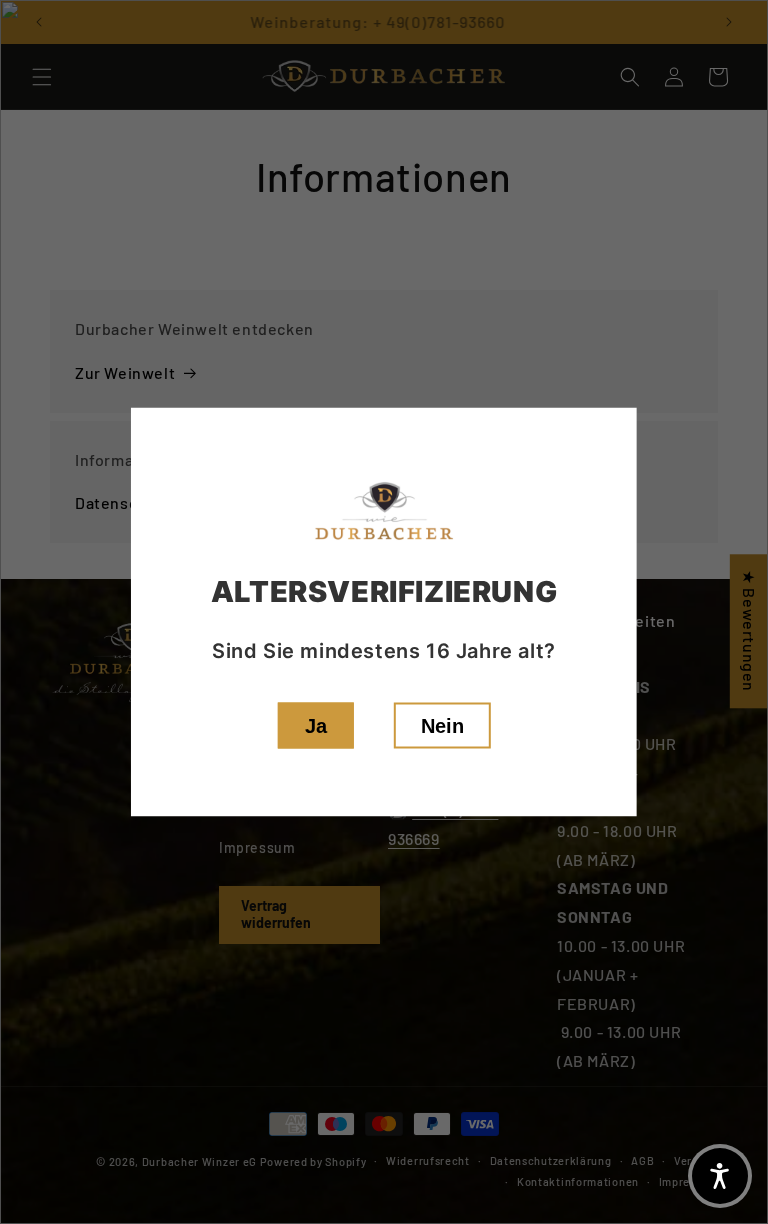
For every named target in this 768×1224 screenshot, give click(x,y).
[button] (720, 1176)
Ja (316, 726)
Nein (442, 726)
